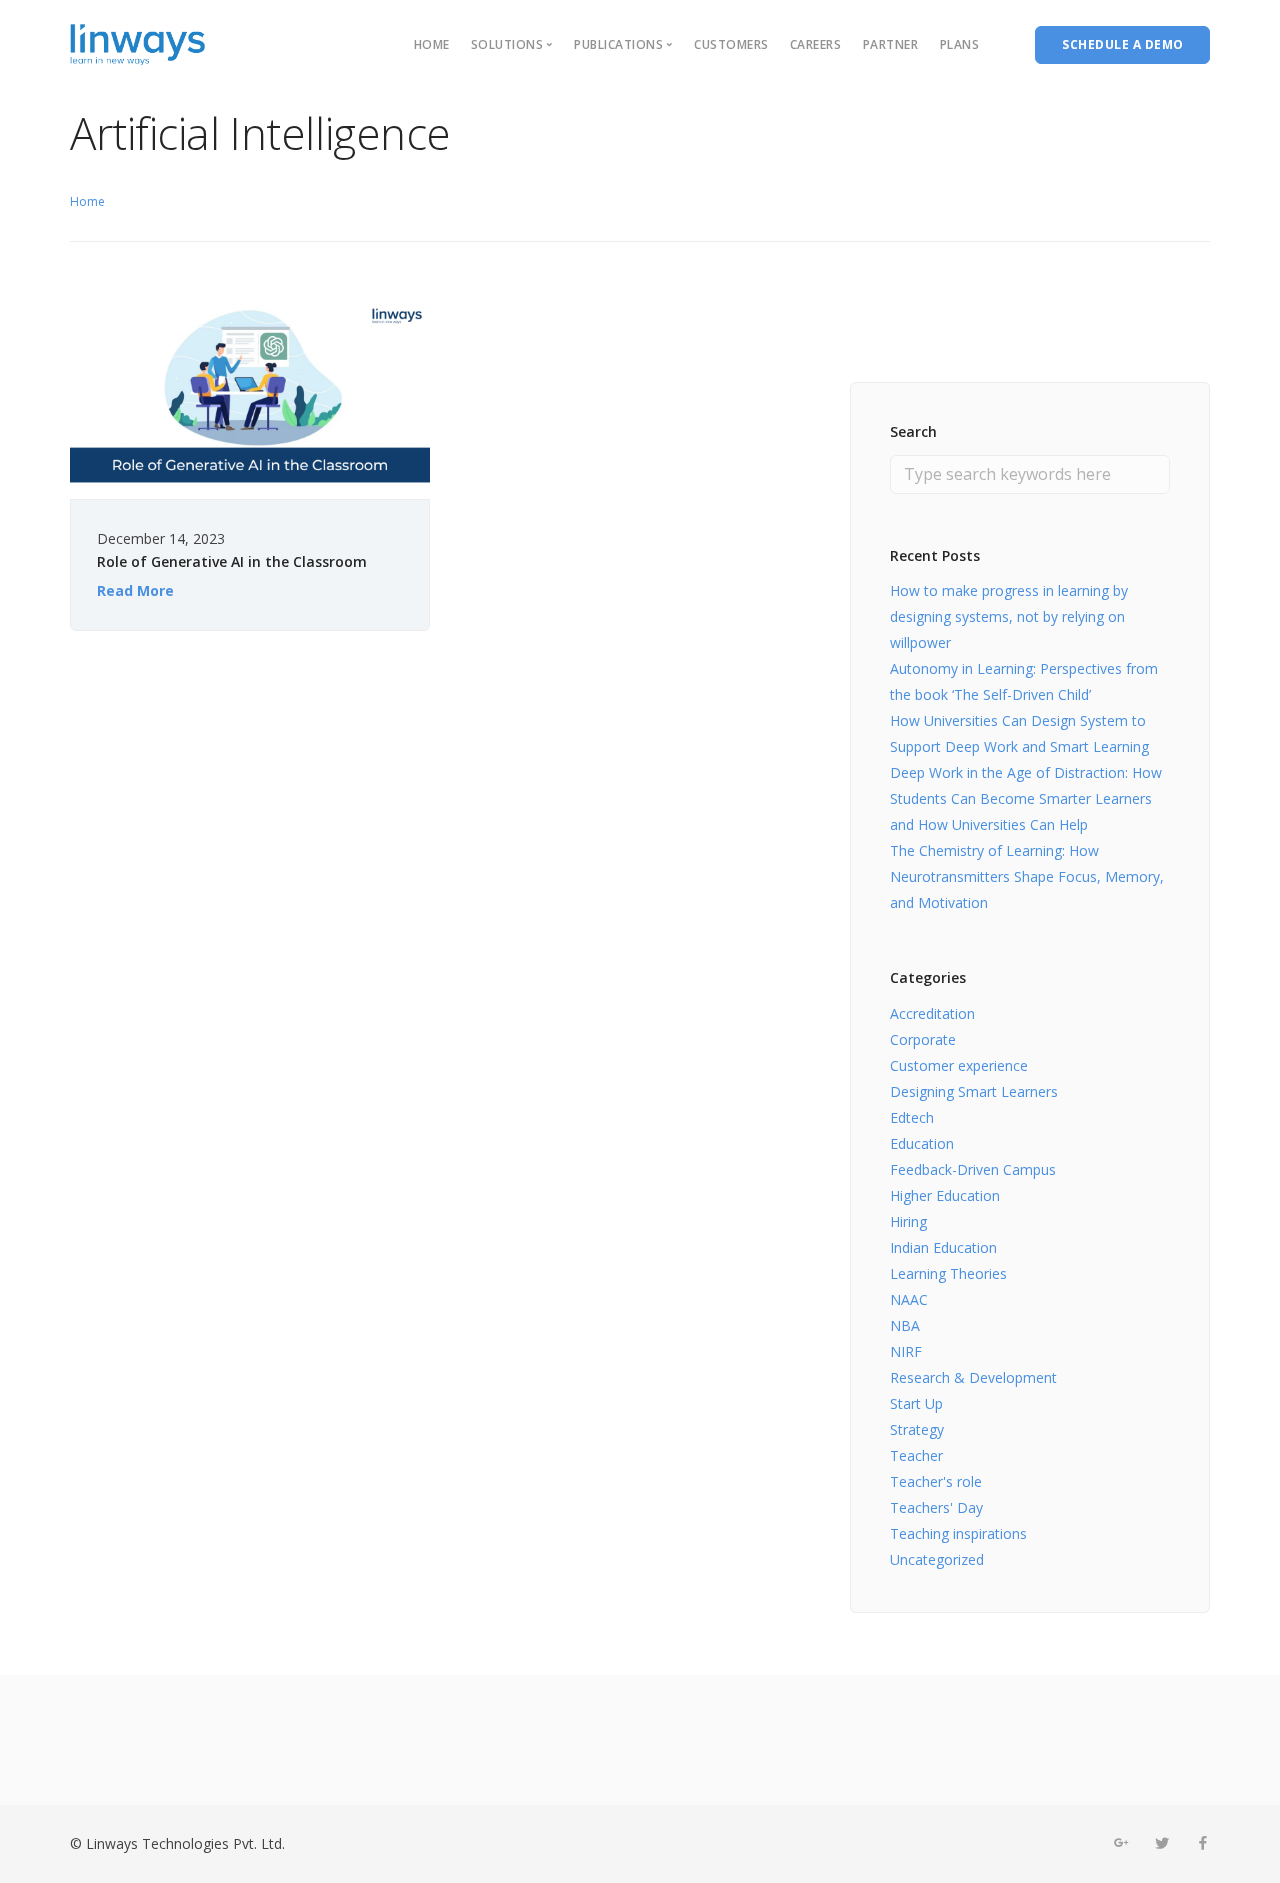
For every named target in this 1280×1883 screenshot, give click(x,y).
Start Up (916, 1403)
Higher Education (945, 1195)
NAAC (909, 1299)
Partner (891, 44)
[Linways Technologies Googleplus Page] (1120, 1843)
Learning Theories (948, 1273)
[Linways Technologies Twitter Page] (1161, 1843)
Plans (960, 44)
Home (432, 44)
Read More (135, 590)
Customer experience (959, 1065)
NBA (905, 1325)
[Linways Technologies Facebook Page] (1202, 1843)
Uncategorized (937, 1559)
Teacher (916, 1455)
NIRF (906, 1351)
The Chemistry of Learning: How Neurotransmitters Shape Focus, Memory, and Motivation (1027, 876)
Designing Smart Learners (974, 1091)
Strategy (917, 1429)
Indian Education (943, 1247)
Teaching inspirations (958, 1533)
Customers (731, 44)
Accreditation (932, 1013)
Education (922, 1143)
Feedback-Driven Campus (973, 1169)
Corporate (923, 1039)
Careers (816, 44)
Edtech (912, 1117)
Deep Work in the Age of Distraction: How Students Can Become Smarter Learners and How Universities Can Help (1026, 798)
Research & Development (973, 1377)
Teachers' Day (936, 1507)
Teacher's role (936, 1481)
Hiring (908, 1221)
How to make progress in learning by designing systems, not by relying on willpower (1009, 616)
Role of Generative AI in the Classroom (232, 561)
